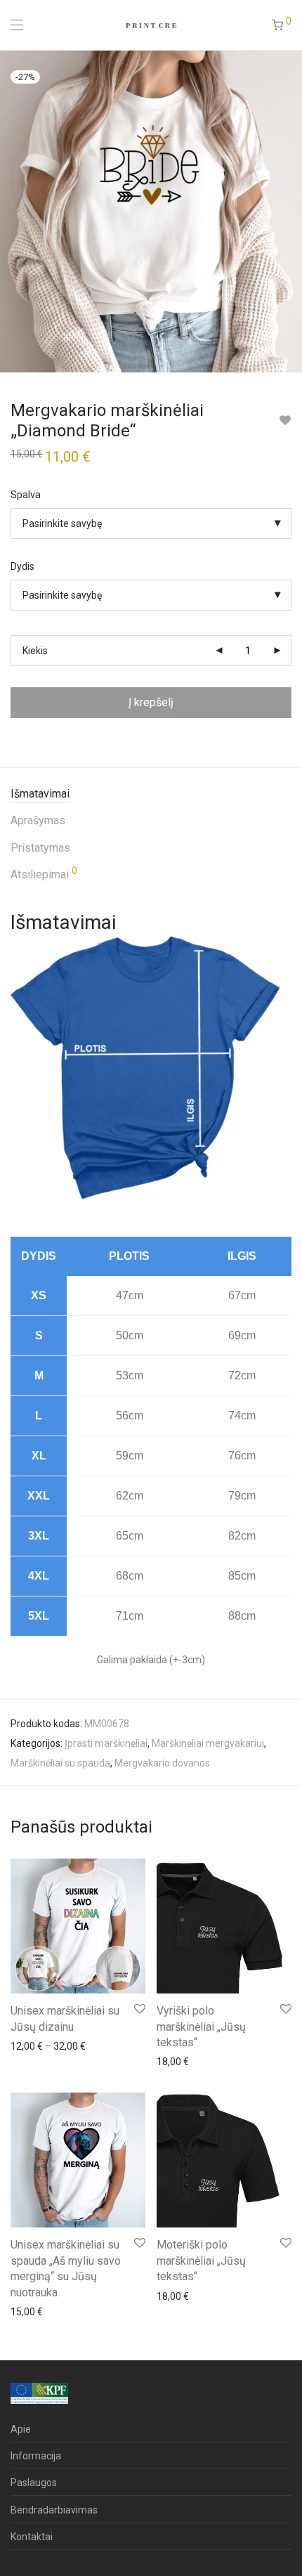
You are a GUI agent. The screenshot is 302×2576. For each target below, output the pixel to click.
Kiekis (35, 651)
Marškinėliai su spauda (60, 1763)
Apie (21, 2429)
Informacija (36, 2456)
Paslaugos (34, 2483)
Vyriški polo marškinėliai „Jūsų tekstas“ (201, 2027)
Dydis (22, 566)
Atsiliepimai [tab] (44, 873)
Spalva (26, 495)
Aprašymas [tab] (38, 820)
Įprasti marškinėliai (106, 1743)
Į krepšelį (151, 702)
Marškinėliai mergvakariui (208, 1743)
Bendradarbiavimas (54, 2510)
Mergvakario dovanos (162, 1763)
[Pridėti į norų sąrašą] (285, 421)
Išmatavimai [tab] (40, 794)
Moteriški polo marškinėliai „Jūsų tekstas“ (201, 2260)
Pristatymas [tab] (40, 848)
